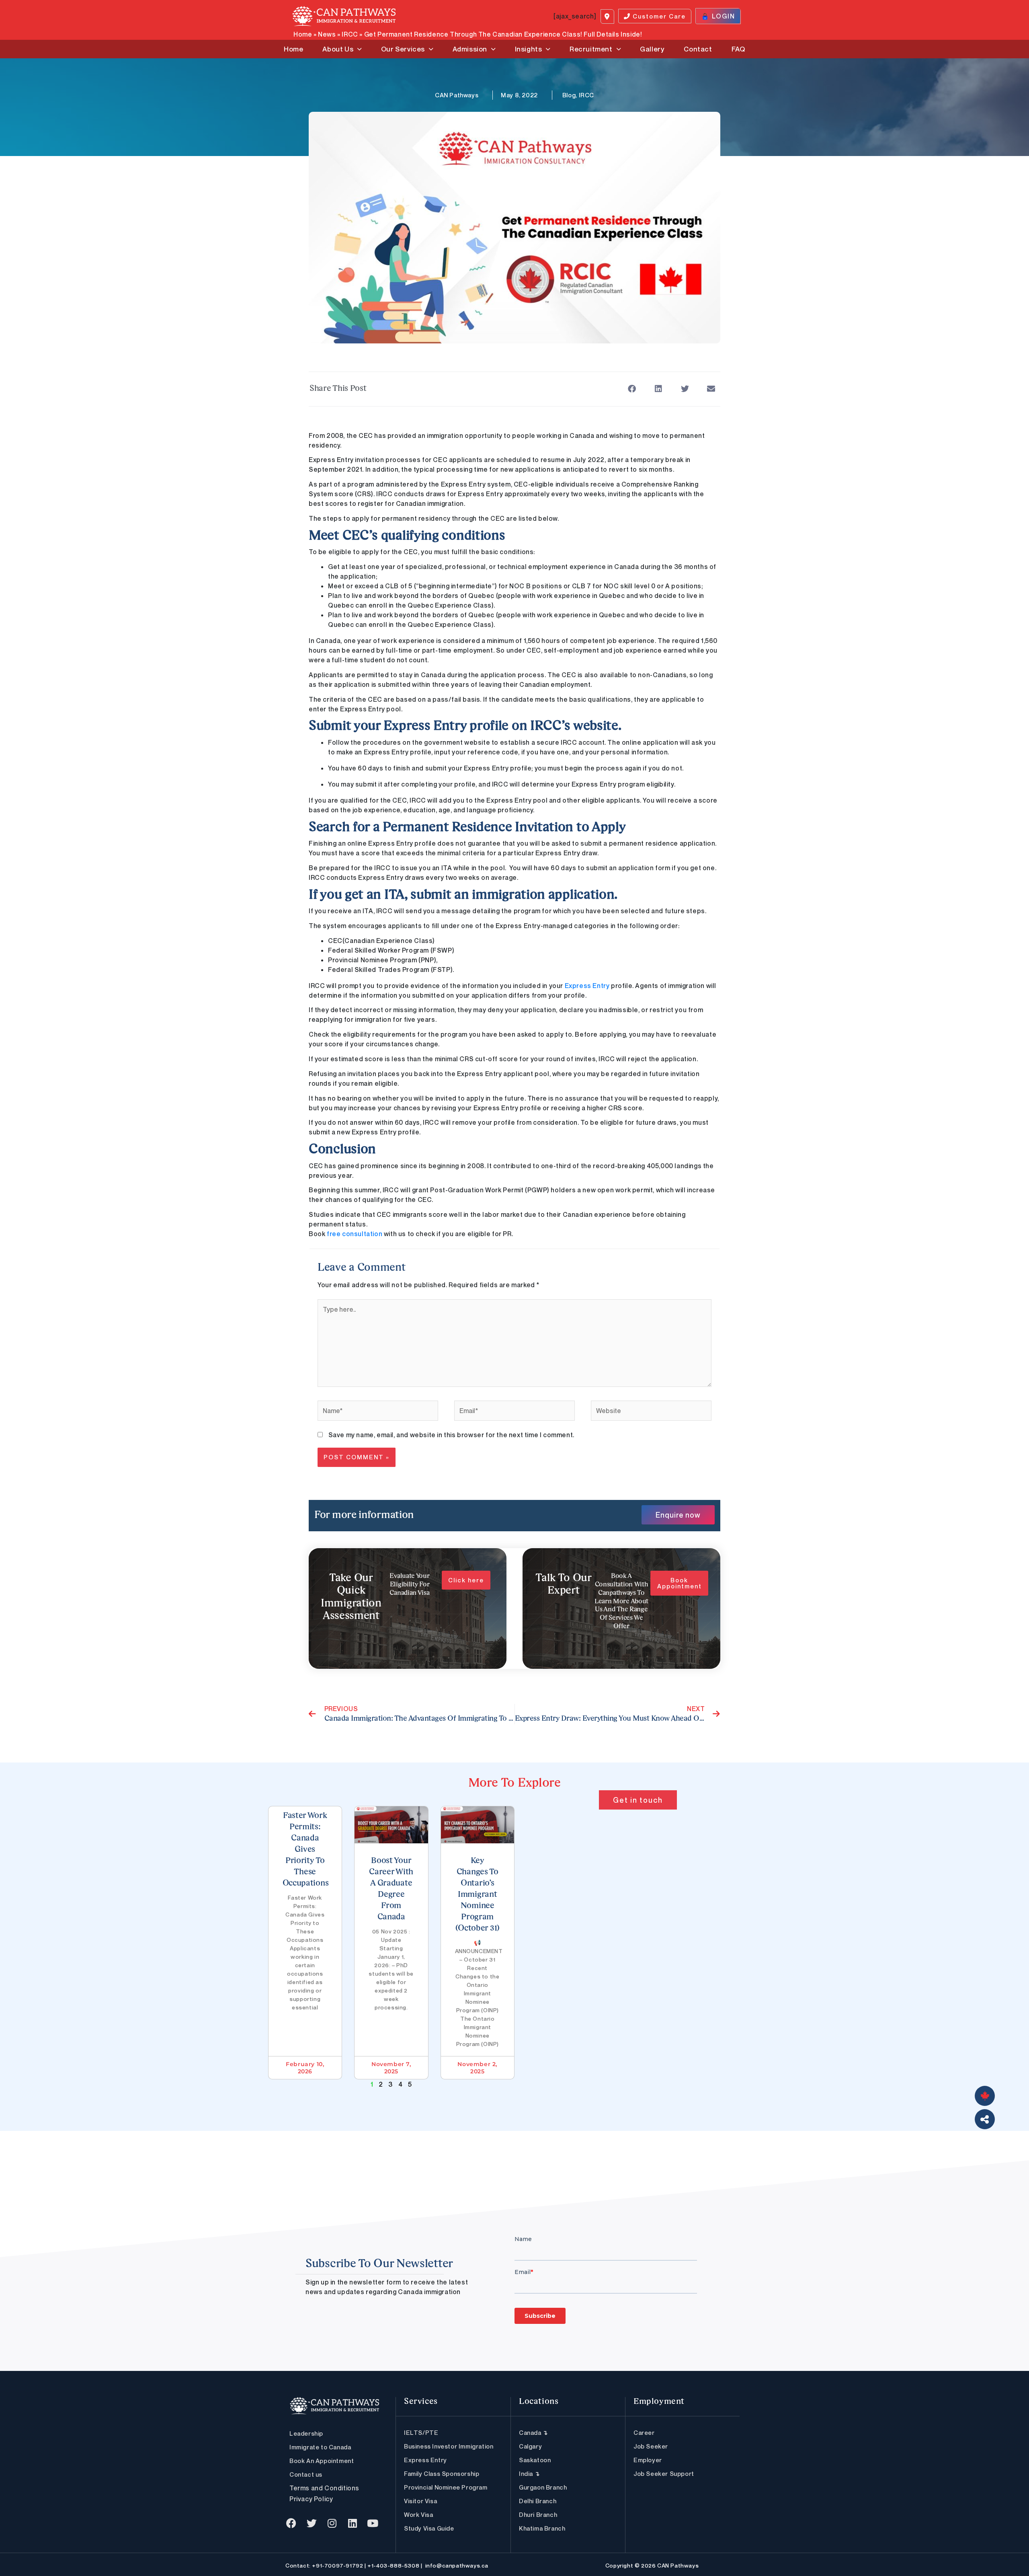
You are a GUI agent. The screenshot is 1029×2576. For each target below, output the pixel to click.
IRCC (350, 34)
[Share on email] (711, 389)
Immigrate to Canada (320, 2447)
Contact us (306, 2474)
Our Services (403, 49)
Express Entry (587, 986)
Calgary (530, 2446)
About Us (338, 49)
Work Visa (418, 2514)
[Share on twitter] (685, 389)
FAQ (738, 49)
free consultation (355, 1234)
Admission (470, 49)
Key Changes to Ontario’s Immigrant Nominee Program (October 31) (478, 1895)
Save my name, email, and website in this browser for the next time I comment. (451, 1435)
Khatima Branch (542, 2528)
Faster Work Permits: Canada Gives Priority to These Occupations (306, 1850)
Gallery (652, 49)
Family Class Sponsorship (442, 2473)
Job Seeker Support (664, 2473)
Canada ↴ (534, 2432)
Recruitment (591, 49)
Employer (648, 2460)
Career (644, 2432)
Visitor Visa (420, 2501)
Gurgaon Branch (543, 2487)
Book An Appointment (322, 2461)
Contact (698, 49)
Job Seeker (651, 2446)
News (327, 34)
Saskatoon (535, 2460)
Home (303, 34)
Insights (529, 49)
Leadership (306, 2433)
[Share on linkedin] (659, 389)
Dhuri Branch (538, 2514)
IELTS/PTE (421, 2432)
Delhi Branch (538, 2501)
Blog (569, 95)
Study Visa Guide (429, 2528)
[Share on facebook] (632, 389)
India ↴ (529, 2473)
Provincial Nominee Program (446, 2487)
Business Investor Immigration (449, 2446)
